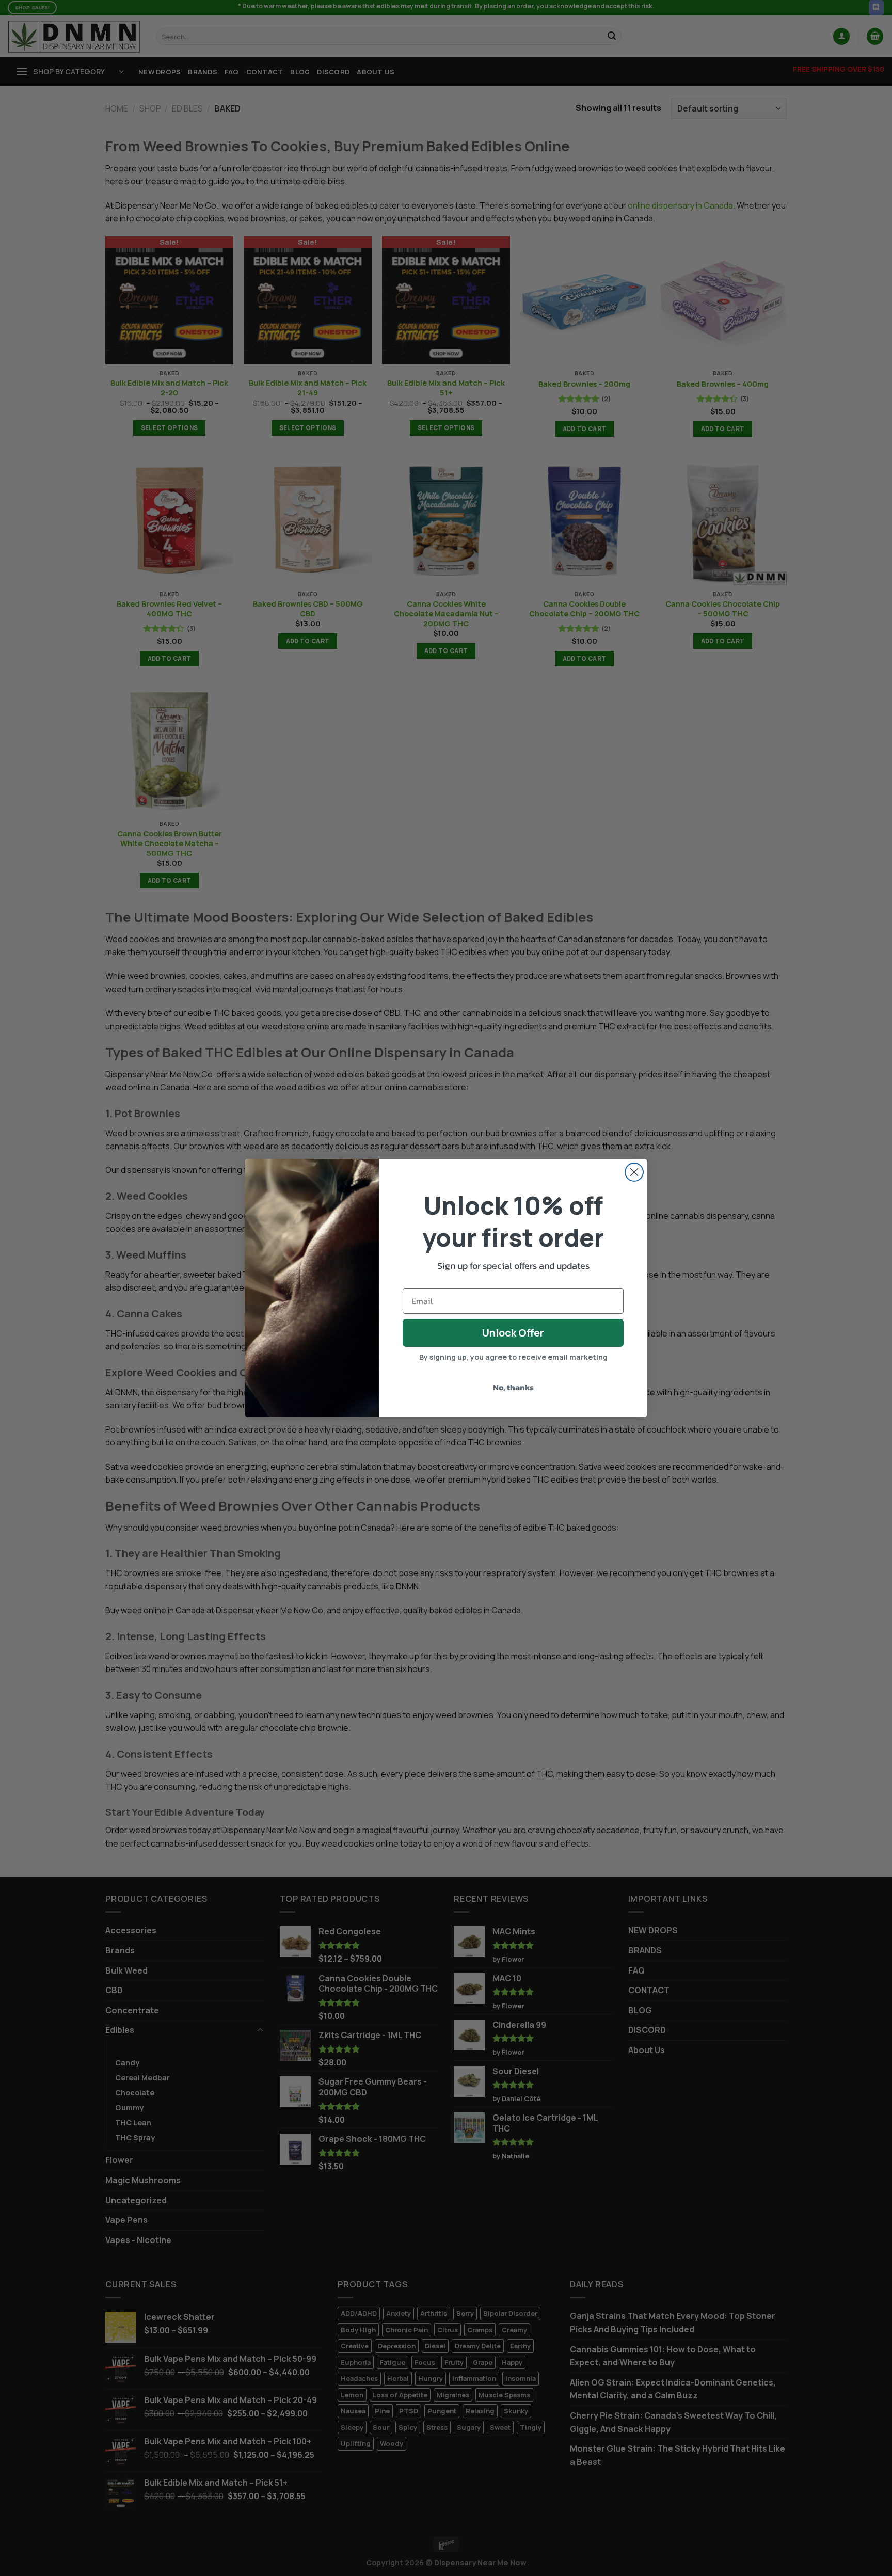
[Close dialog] (634, 1172)
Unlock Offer (513, 1333)
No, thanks (513, 1387)
